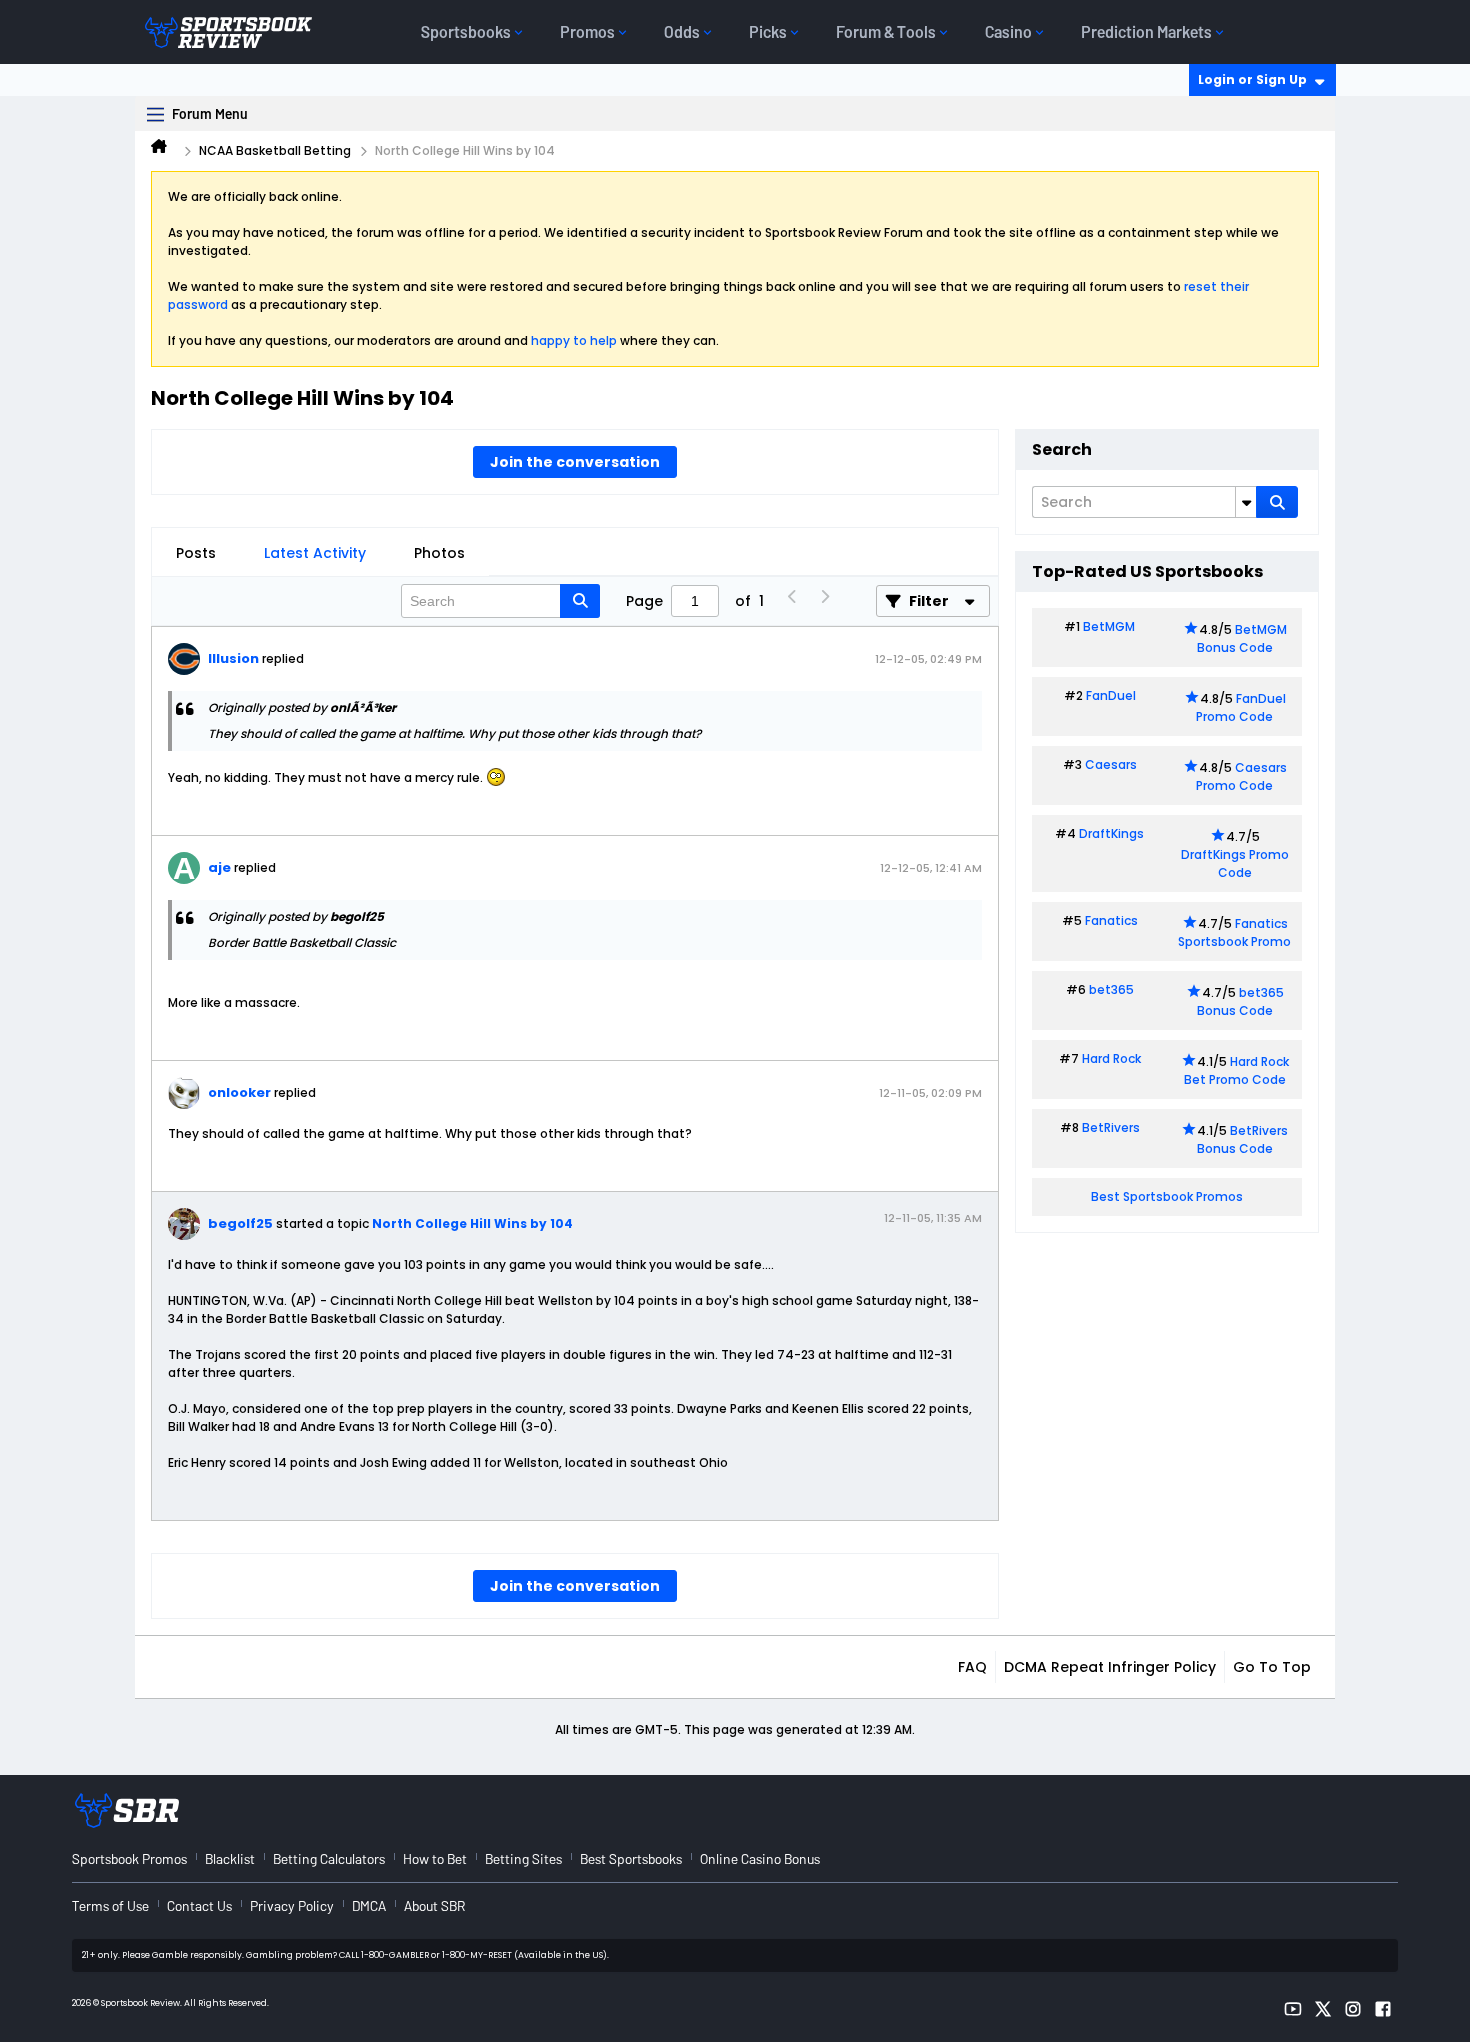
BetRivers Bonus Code (1243, 1139)
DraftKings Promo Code (1235, 863)
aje (219, 867)
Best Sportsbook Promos (1167, 1196)
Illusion (233, 658)
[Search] (1277, 502)
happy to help (574, 340)
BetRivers (1111, 1127)
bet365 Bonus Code (1240, 1001)
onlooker (239, 1092)
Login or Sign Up (1252, 79)
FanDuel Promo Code (1241, 707)
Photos (439, 553)
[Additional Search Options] (1246, 502)
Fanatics (1111, 920)
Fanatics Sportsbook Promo (1234, 932)
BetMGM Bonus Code (1242, 638)
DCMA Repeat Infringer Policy (1110, 1667)
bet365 (1111, 989)
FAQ (972, 1667)
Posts (196, 553)
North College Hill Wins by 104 (472, 1223)
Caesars (1111, 764)
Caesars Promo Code (1241, 776)
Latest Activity (315, 553)
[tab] (196, 553)
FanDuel (1111, 695)
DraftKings (1111, 833)
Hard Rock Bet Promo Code (1236, 1070)
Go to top (1272, 1667)
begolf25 (240, 1223)
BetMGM (1109, 626)
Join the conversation (575, 462)
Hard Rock (1111, 1058)
